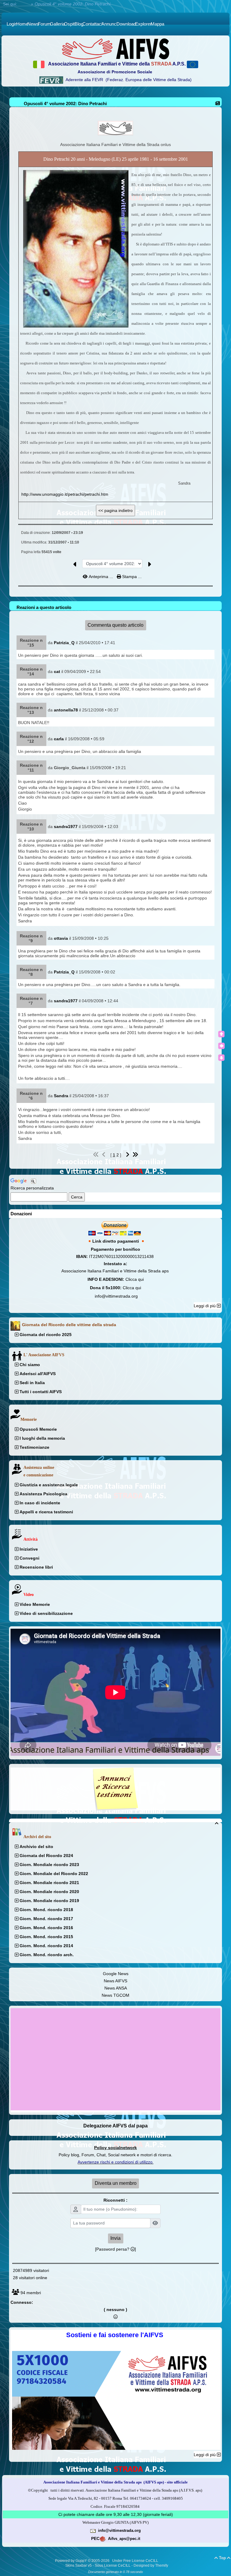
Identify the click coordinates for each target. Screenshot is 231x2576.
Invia (115, 2238)
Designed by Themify (151, 2565)
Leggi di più (205, 1306)
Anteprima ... (101, 577)
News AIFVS (115, 1981)
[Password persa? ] (115, 2249)
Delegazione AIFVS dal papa (115, 2126)
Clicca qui (135, 1279)
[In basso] (221, 1058)
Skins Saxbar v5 (79, 2565)
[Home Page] (115, 49)
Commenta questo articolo (115, 625)
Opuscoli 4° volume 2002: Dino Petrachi (65, 104)
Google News (116, 1974)
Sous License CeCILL (113, 2565)
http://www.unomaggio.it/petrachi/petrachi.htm (65, 494)
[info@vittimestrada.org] (93, 2530)
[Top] (221, 1034)
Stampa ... (131, 577)
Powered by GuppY (71, 2561)
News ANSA (116, 1988)
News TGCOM (115, 1995)
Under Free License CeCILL (136, 2561)
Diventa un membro (116, 2183)
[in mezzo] (221, 1046)
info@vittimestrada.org (116, 1296)
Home (24, 4)
